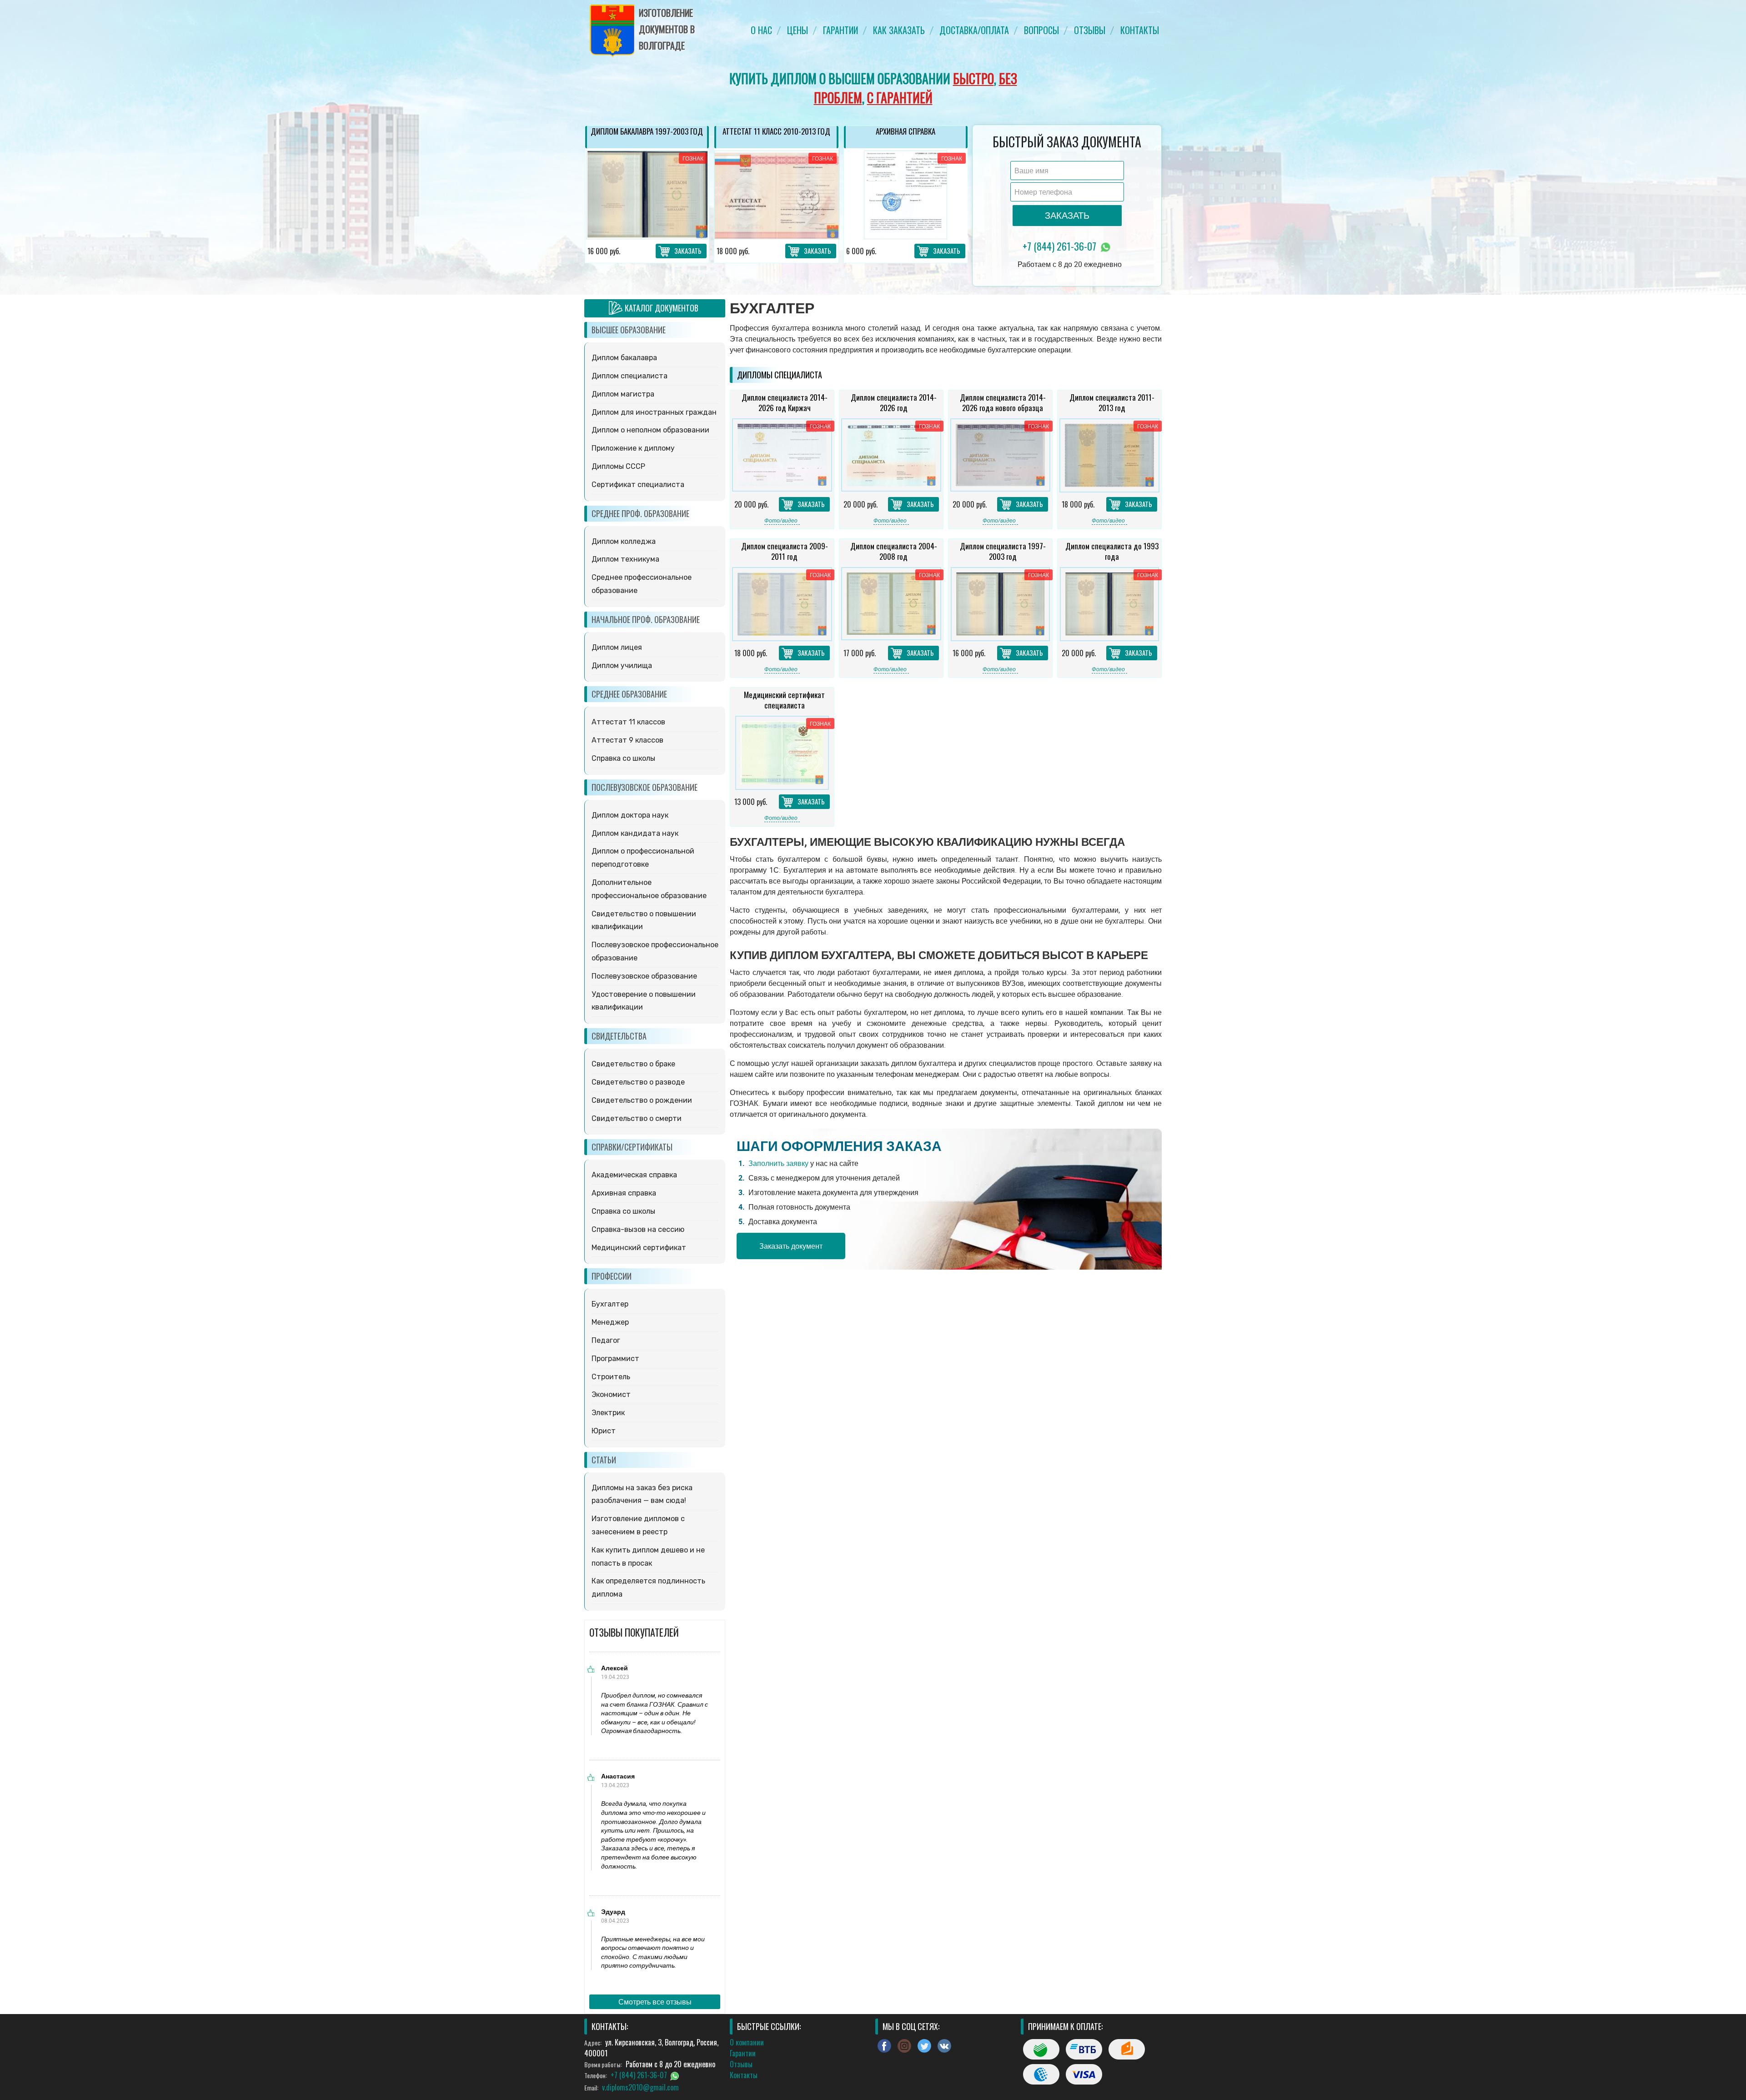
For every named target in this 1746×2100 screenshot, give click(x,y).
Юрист (604, 1431)
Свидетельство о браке (633, 1064)
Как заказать (899, 30)
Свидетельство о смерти (637, 1118)
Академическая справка (634, 1175)
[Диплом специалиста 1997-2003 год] (1000, 604)
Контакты (1140, 30)
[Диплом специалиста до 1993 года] (1109, 604)
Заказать (688, 251)
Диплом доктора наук (630, 815)
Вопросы (1041, 30)
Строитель (611, 1377)
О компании (747, 2042)
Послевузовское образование (644, 976)
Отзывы (1090, 30)
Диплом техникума (625, 559)
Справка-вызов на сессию (638, 1229)
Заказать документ (791, 1246)
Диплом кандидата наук (635, 833)
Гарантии (840, 30)
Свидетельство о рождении (642, 1100)
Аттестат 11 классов (628, 722)
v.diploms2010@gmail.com (640, 2087)
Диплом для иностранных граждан (654, 412)
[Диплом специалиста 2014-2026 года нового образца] (1000, 455)
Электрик (608, 1413)
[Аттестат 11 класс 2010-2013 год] (647, 195)
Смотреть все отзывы (655, 2002)
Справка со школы (623, 758)
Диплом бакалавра (624, 358)
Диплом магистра (623, 394)
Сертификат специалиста (638, 485)
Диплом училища (622, 666)
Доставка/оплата (974, 30)
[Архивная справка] (776, 195)
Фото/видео (781, 520)
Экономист (611, 1394)
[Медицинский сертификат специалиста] (782, 753)
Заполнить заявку (778, 1163)
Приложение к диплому (633, 448)
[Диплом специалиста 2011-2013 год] (1109, 455)
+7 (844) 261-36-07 (1061, 246)
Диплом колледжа (624, 541)
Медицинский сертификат (639, 1248)
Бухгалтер (610, 1304)
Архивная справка (624, 1193)
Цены (798, 30)
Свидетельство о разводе (638, 1082)
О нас (761, 30)
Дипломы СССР (618, 466)
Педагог (606, 1340)
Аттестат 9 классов (627, 740)
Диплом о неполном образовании (650, 430)
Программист (615, 1359)
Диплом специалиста (630, 376)
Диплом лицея (617, 647)
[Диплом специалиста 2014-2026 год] (891, 455)
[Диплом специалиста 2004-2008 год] (891, 604)
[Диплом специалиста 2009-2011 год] (905, 195)
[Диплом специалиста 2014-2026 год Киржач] (782, 455)
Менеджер (610, 1322)
